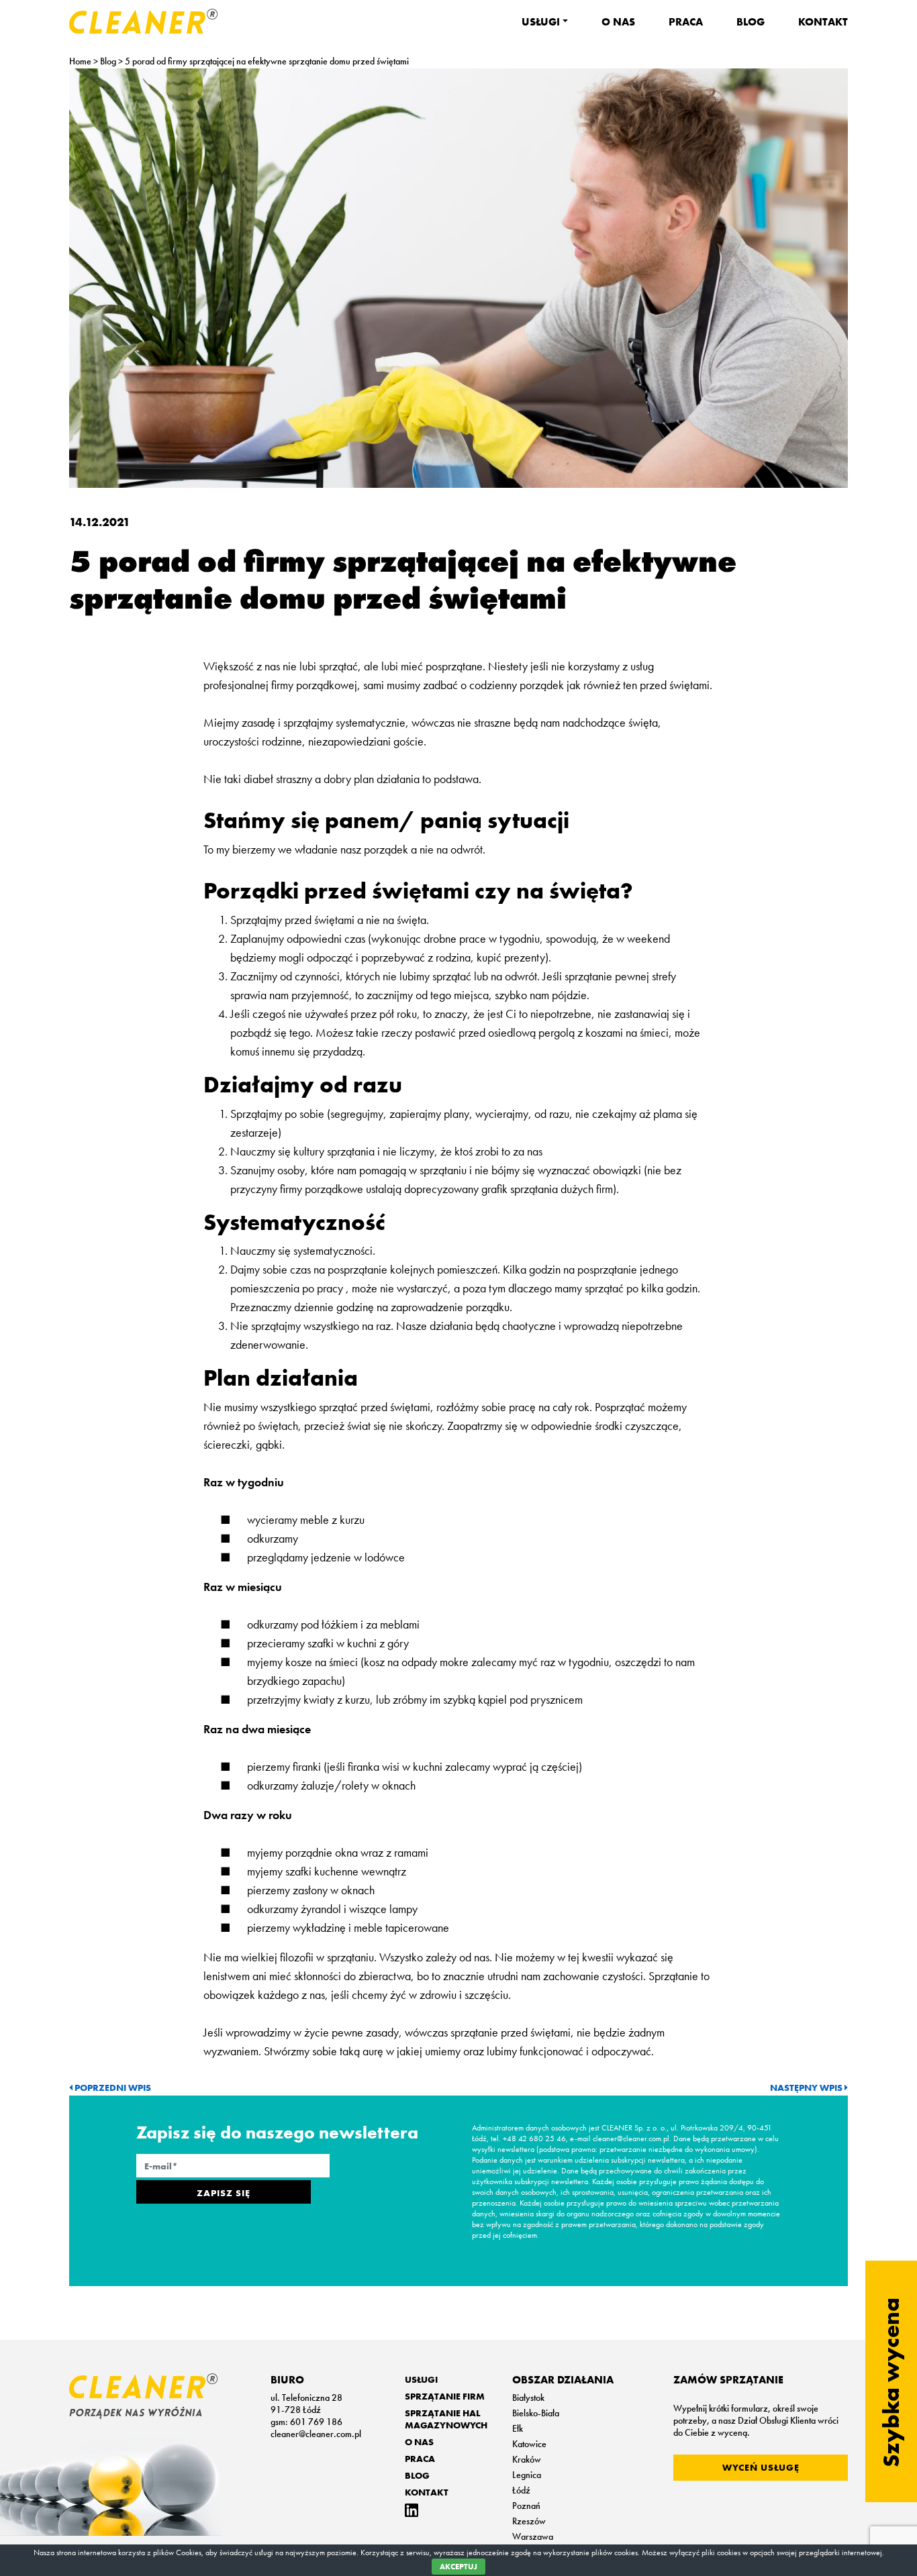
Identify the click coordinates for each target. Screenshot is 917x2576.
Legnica (527, 2475)
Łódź (521, 2490)
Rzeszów (529, 2521)
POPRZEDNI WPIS (112, 2088)
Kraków (527, 2459)
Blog (751, 22)
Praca (686, 22)
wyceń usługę (761, 2467)
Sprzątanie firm (445, 2396)
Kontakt (823, 22)
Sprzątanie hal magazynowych (446, 2419)
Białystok (528, 2398)
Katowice (529, 2444)
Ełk (518, 2428)
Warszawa (533, 2536)
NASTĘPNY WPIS (807, 2088)
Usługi (541, 22)
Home (80, 61)
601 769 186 (316, 2422)
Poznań (526, 2506)
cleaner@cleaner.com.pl (316, 2434)
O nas (618, 22)
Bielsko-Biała (536, 2413)
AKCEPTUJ (458, 2567)
